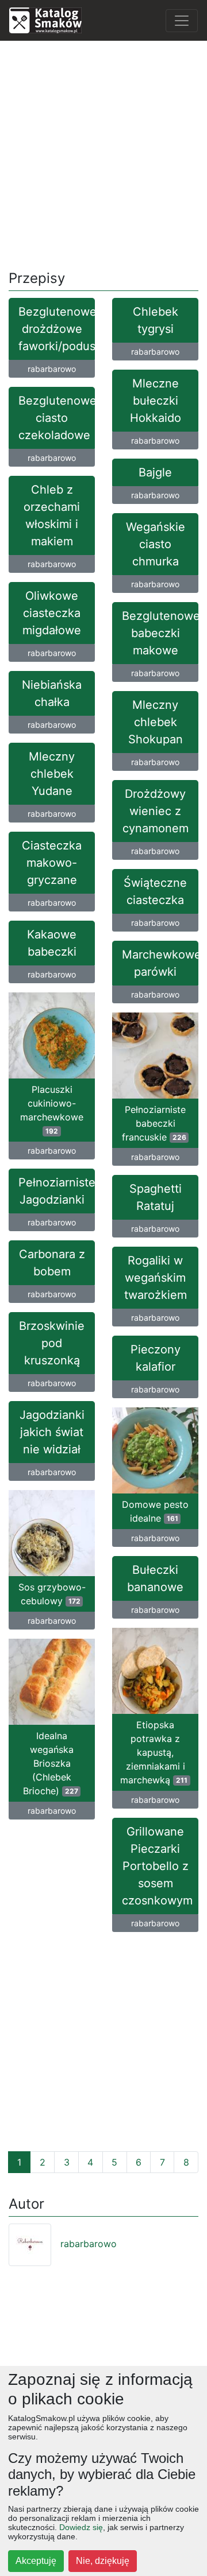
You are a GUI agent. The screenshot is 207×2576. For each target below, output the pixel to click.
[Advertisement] (103, 153)
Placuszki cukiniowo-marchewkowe (52, 1109)
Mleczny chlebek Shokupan (156, 722)
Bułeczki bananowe (155, 1578)
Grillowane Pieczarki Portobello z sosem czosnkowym (157, 1866)
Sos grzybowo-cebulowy (52, 1594)
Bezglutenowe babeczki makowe (160, 633)
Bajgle (155, 472)
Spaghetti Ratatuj (156, 1197)
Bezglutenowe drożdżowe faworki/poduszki (57, 329)
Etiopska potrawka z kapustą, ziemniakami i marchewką (154, 1752)
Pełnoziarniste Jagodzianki (57, 1191)
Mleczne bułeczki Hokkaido (156, 401)
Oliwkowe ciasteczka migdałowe (52, 613)
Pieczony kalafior (156, 1358)
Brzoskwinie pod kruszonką (52, 1343)
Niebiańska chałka (52, 693)
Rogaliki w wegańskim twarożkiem (156, 1278)
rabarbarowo (52, 369)
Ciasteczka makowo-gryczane (52, 863)
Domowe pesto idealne (155, 1511)
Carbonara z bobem (52, 1263)
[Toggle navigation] (182, 21)
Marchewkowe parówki (160, 963)
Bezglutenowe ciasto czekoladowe (57, 418)
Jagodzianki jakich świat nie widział (52, 1432)
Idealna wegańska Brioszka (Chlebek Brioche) (51, 1763)
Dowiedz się (81, 2527)
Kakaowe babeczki (52, 943)
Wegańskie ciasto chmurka (156, 544)
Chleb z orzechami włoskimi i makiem (52, 515)
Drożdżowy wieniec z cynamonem (156, 811)
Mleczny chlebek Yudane (52, 774)
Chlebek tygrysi (156, 320)
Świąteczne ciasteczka (155, 891)
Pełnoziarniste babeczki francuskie (154, 1123)
